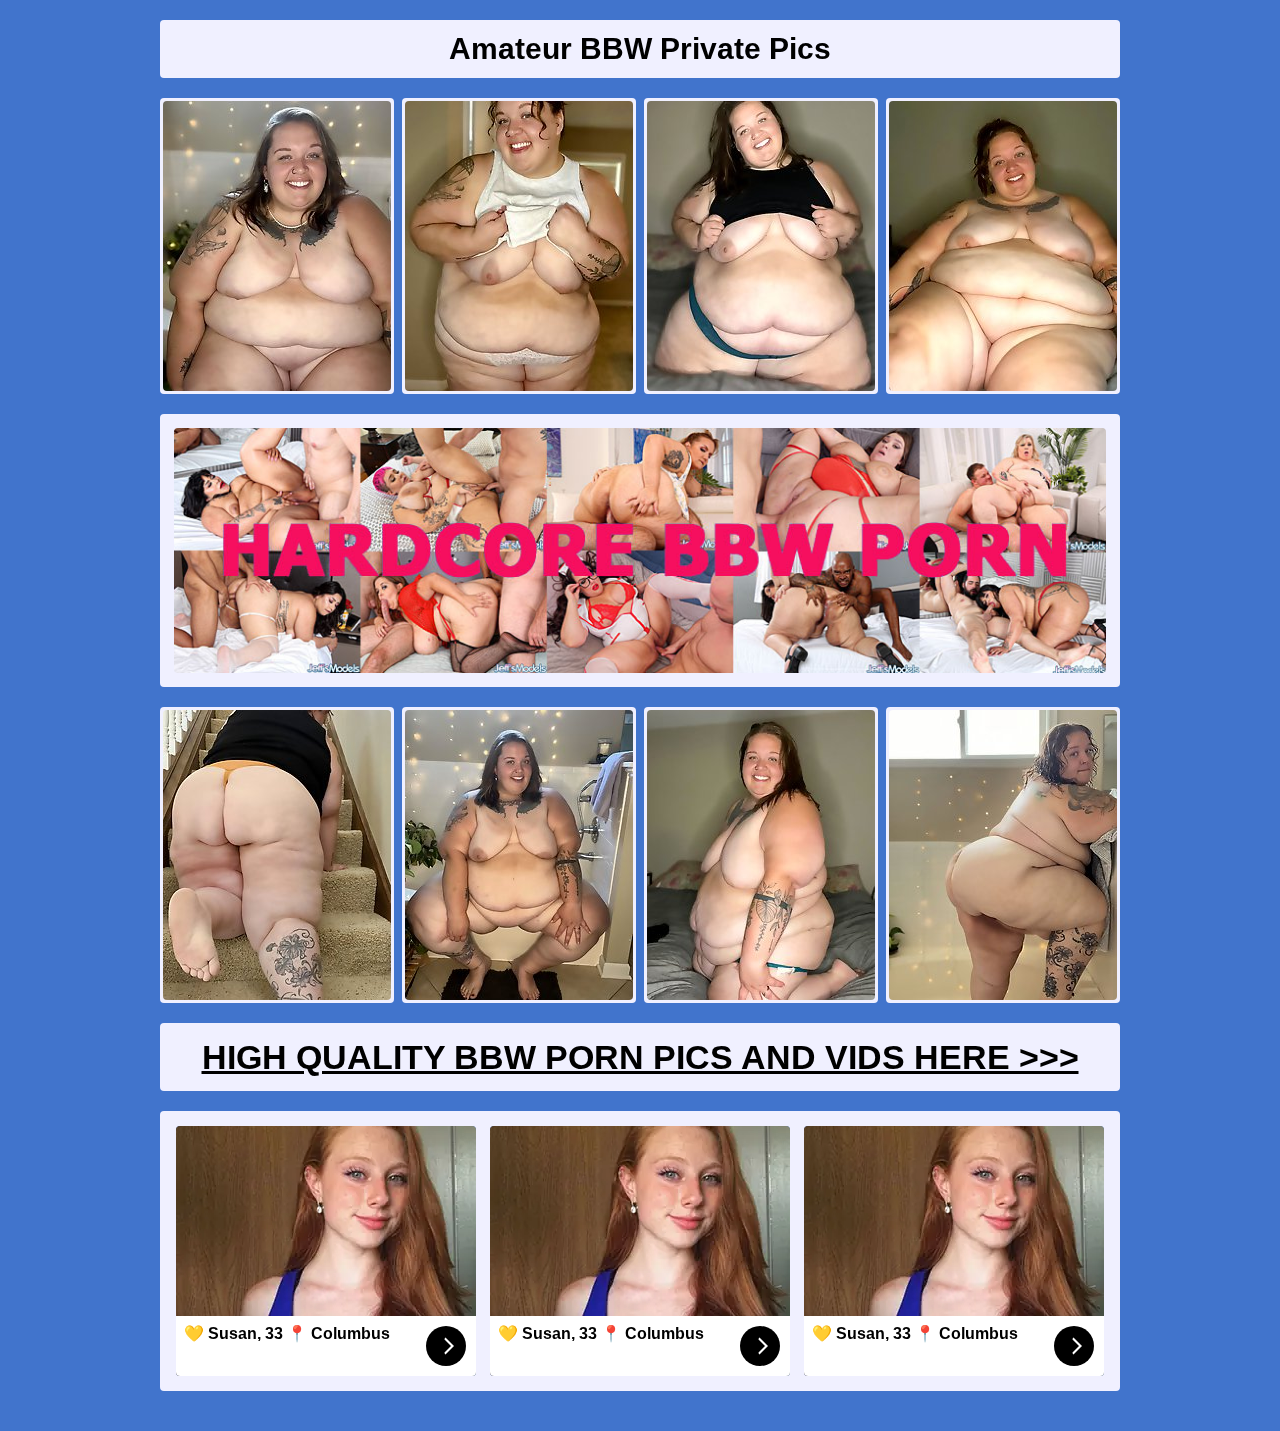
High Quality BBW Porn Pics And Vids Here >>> (640, 1057)
